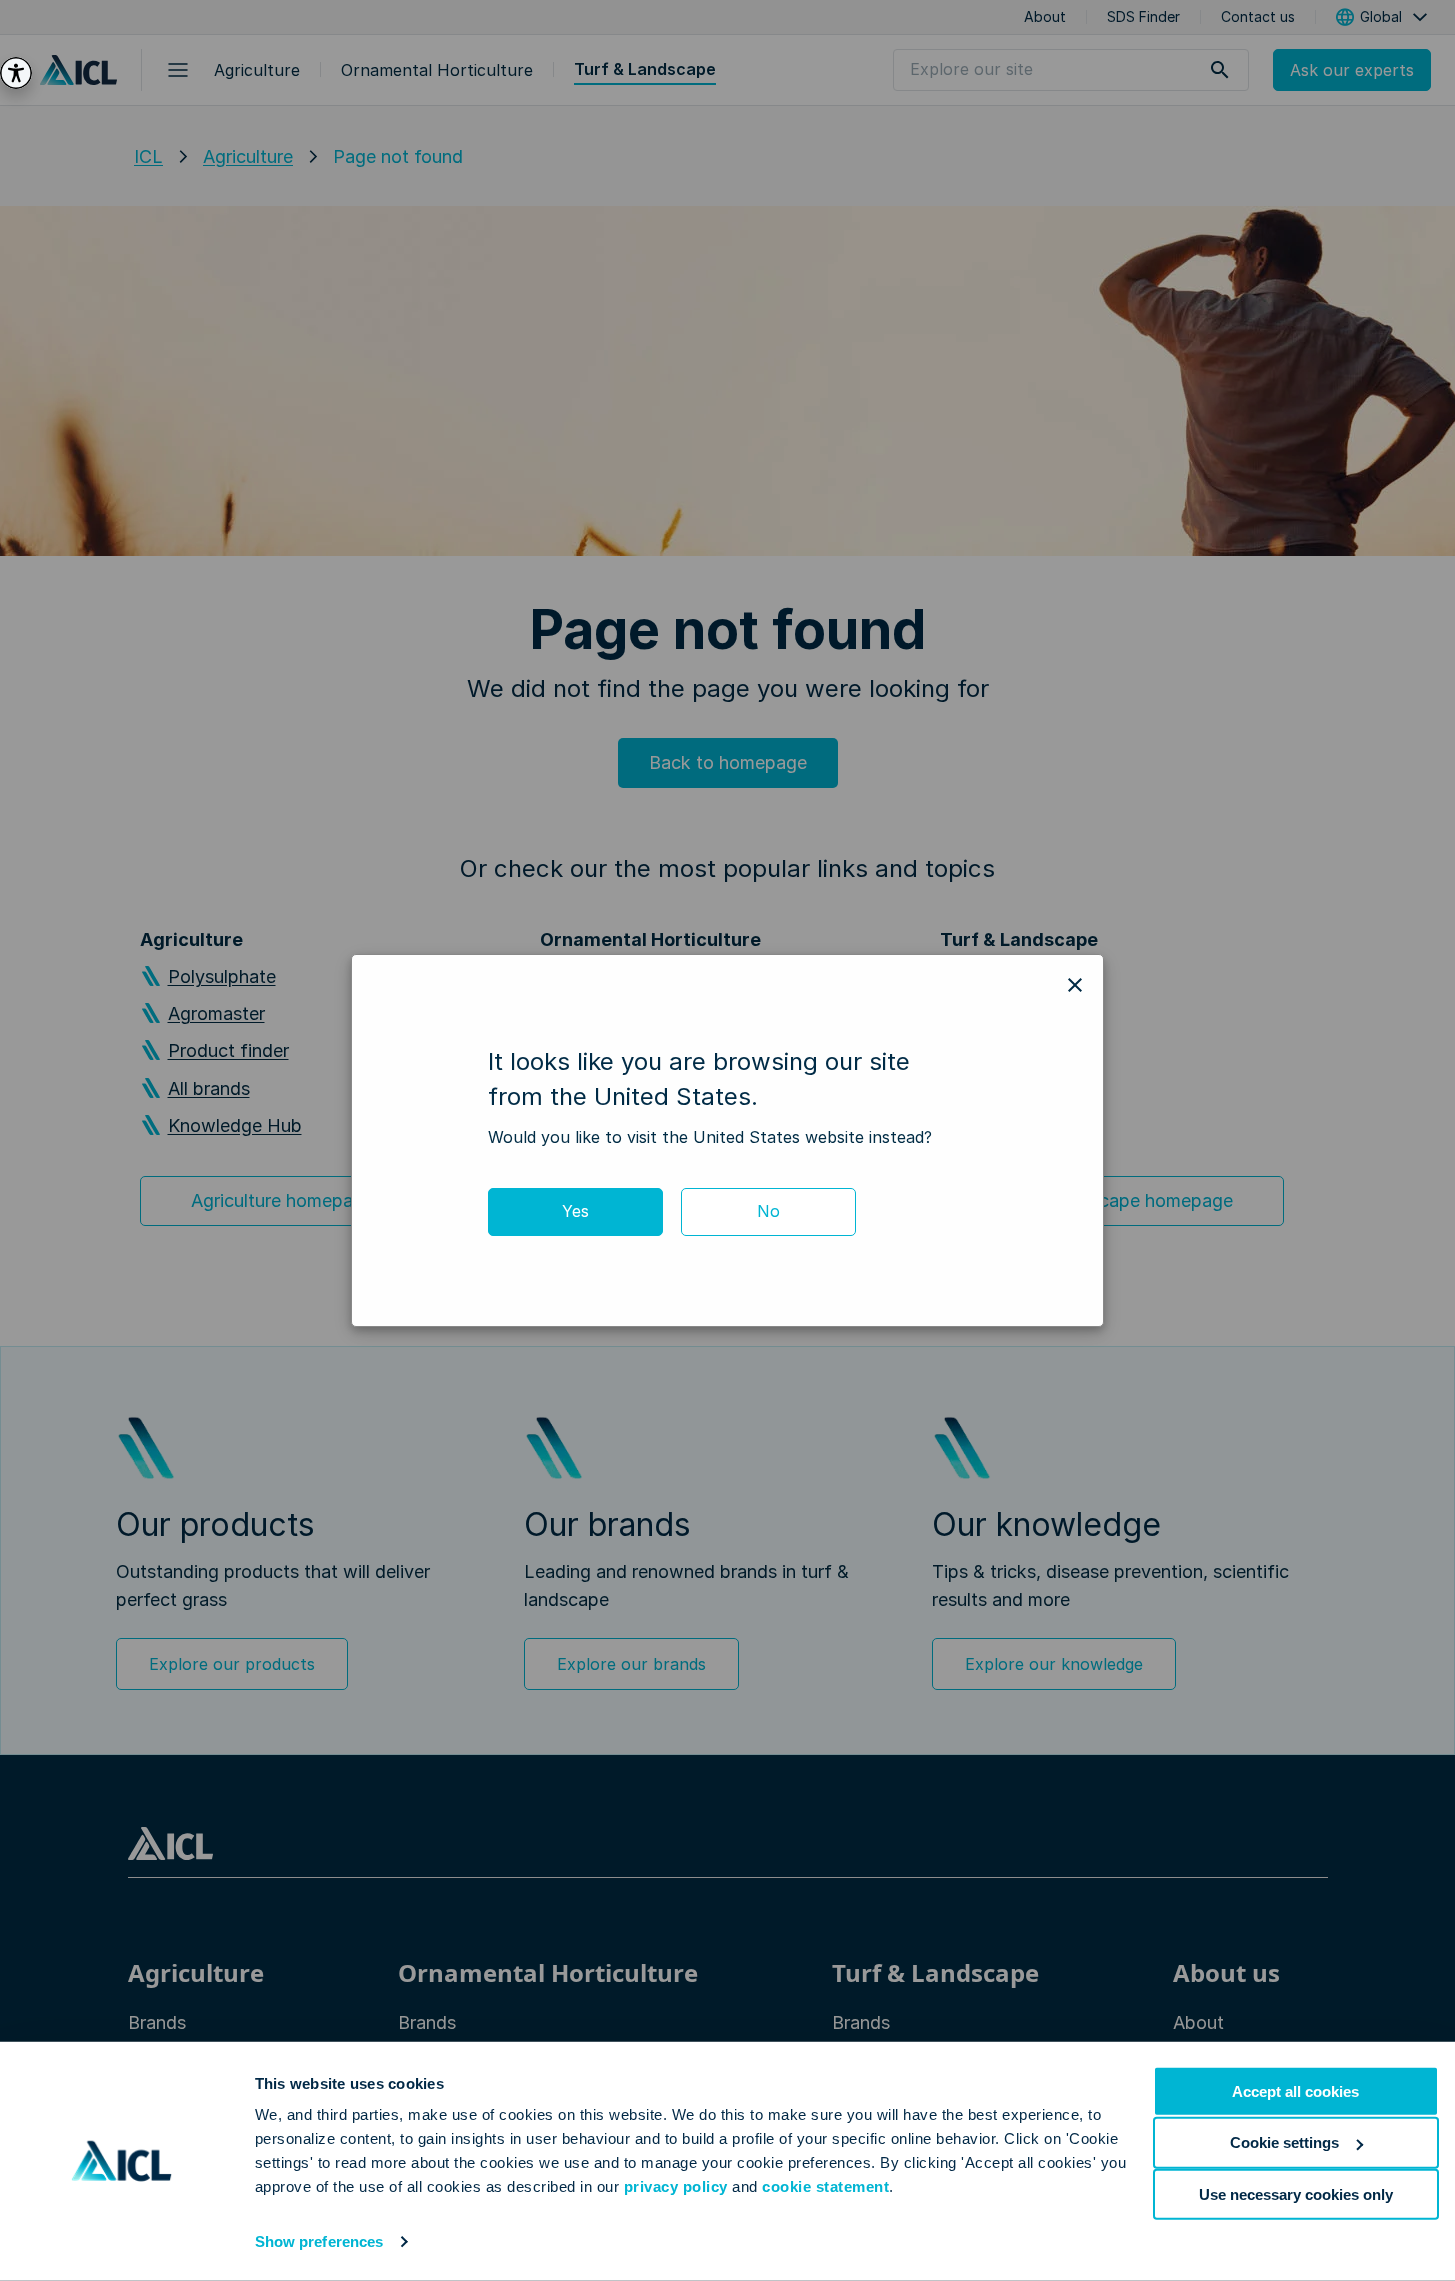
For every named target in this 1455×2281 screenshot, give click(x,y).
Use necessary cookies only (1296, 2193)
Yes (575, 1211)
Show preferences (319, 2241)
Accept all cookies (1295, 2091)
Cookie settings (1284, 2142)
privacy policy (676, 2186)
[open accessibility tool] (16, 73)
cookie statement (825, 2186)
